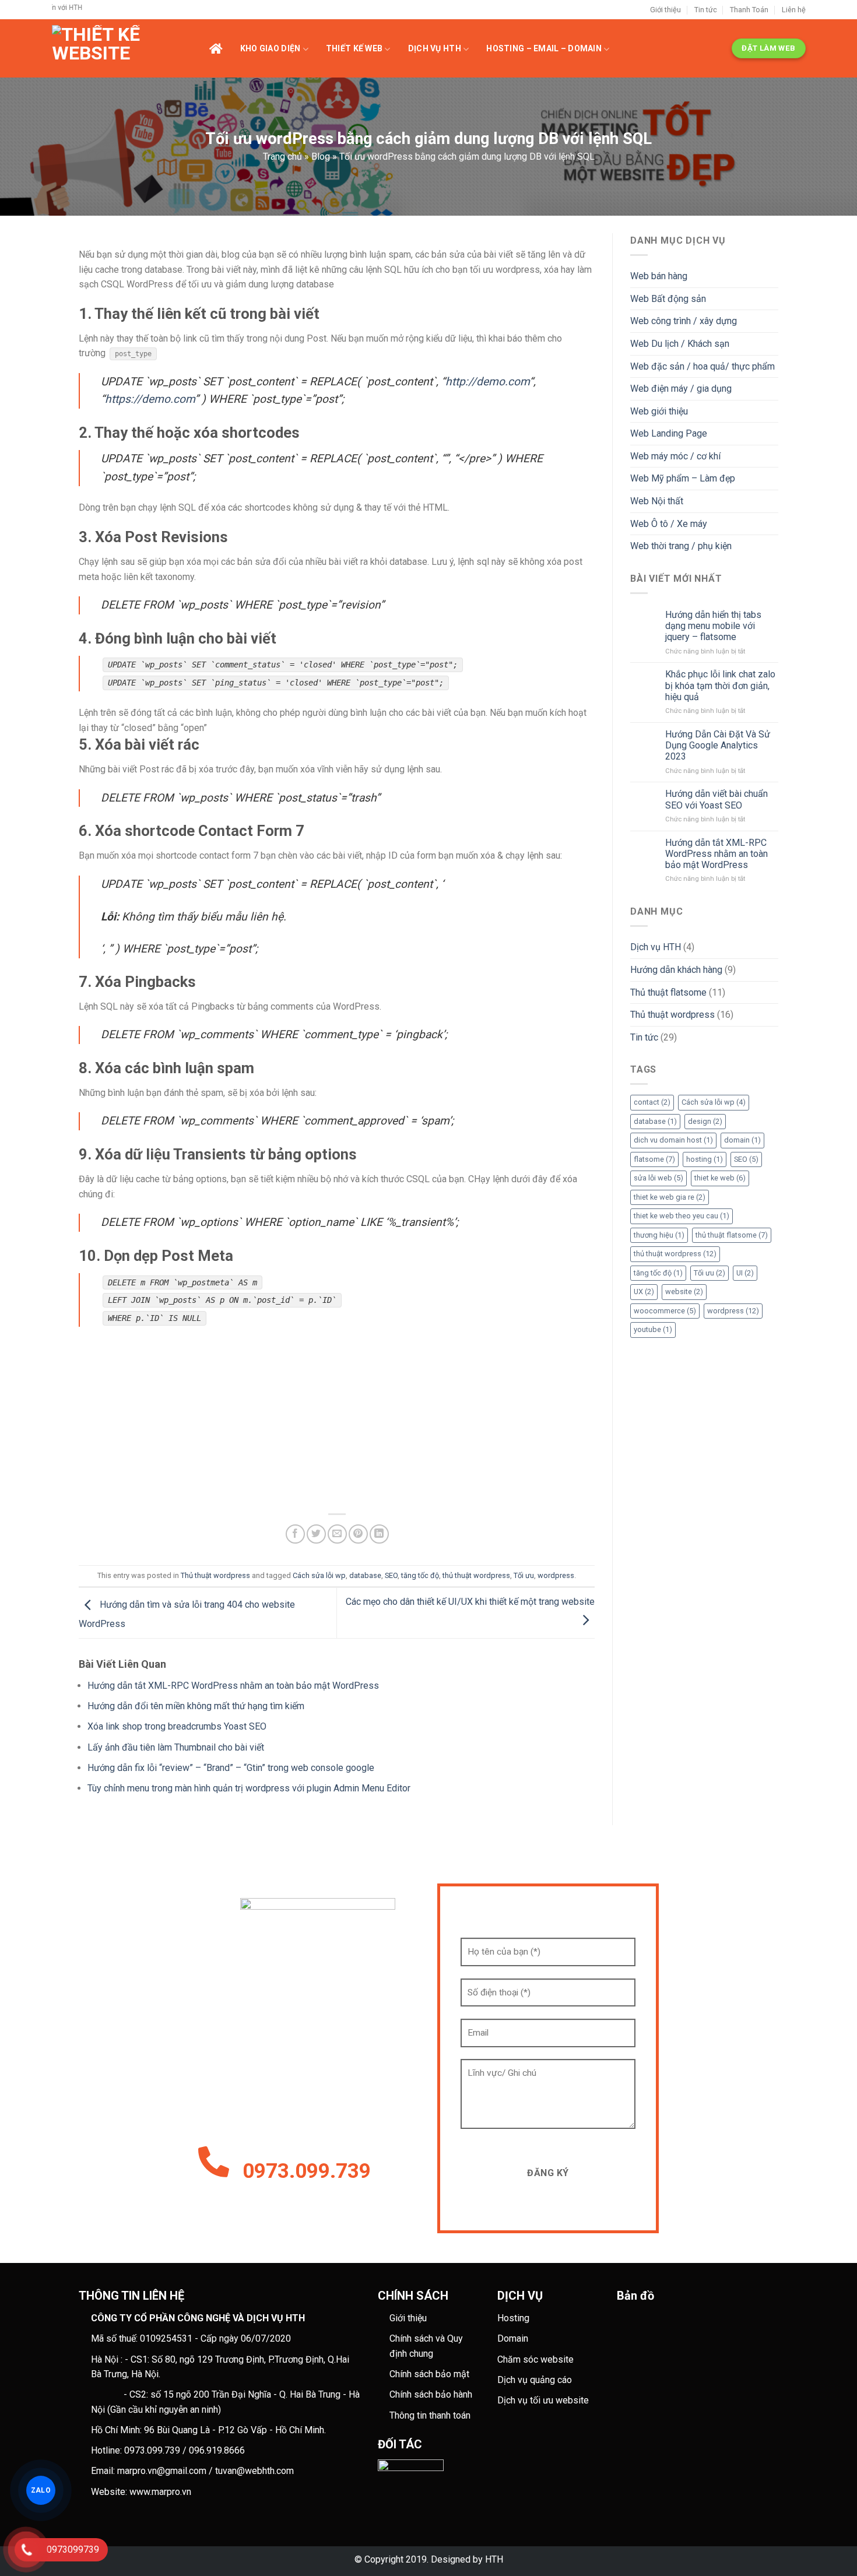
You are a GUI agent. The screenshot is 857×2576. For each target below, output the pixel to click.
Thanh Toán (749, 10)
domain (742, 1140)
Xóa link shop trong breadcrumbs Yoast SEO (177, 1726)
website (684, 1291)
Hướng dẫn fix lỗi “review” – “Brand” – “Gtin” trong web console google (231, 1768)
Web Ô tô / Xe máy (669, 524)
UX (644, 1291)
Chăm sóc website (535, 2359)
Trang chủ (282, 157)
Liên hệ (794, 10)
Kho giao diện (271, 48)
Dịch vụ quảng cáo (535, 2380)
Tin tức (706, 10)
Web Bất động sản (668, 299)
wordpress (556, 1575)
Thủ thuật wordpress (215, 1575)
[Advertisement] (337, 1422)
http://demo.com (487, 382)
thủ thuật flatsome (732, 1235)
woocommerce (665, 1311)
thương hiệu (659, 1235)
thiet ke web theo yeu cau (682, 1216)
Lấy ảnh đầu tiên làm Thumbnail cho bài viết (176, 1747)
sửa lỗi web (658, 1178)
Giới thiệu (665, 10)
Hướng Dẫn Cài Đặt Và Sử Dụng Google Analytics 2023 (718, 745)
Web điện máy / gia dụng (681, 389)
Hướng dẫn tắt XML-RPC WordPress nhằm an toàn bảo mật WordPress (233, 1686)
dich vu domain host (673, 1140)
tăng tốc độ (420, 1575)
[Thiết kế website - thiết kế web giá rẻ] (131, 48)
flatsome (654, 1159)
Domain (513, 2338)
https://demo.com (150, 399)
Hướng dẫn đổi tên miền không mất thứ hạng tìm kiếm (196, 1706)
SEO (391, 1575)
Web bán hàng (659, 276)
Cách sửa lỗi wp (319, 1575)
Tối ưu (524, 1575)
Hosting (513, 2318)
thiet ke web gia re (670, 1197)
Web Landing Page (669, 433)
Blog (321, 157)
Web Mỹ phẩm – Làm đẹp (683, 478)
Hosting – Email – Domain (544, 48)
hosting (705, 1159)
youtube (653, 1329)
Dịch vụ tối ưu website (543, 2400)
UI (745, 1273)
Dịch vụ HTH (435, 48)
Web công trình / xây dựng (684, 321)
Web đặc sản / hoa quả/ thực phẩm (703, 366)
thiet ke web (720, 1178)
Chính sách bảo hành (431, 2394)
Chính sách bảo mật (429, 2374)
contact (652, 1102)
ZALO (41, 2490)
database (365, 1575)
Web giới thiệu (659, 411)
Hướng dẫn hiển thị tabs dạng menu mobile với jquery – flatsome (713, 626)
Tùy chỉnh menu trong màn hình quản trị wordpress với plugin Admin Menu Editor (249, 1788)
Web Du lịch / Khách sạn (680, 344)
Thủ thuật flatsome (668, 992)
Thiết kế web (354, 48)
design (705, 1121)
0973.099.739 (307, 2171)
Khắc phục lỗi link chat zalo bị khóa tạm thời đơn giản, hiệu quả (720, 685)
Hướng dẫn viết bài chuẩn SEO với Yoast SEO (716, 799)
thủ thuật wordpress (476, 1575)
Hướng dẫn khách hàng (676, 970)
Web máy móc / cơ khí (675, 456)
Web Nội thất (657, 501)
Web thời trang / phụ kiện (681, 546)
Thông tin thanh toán (430, 2415)
